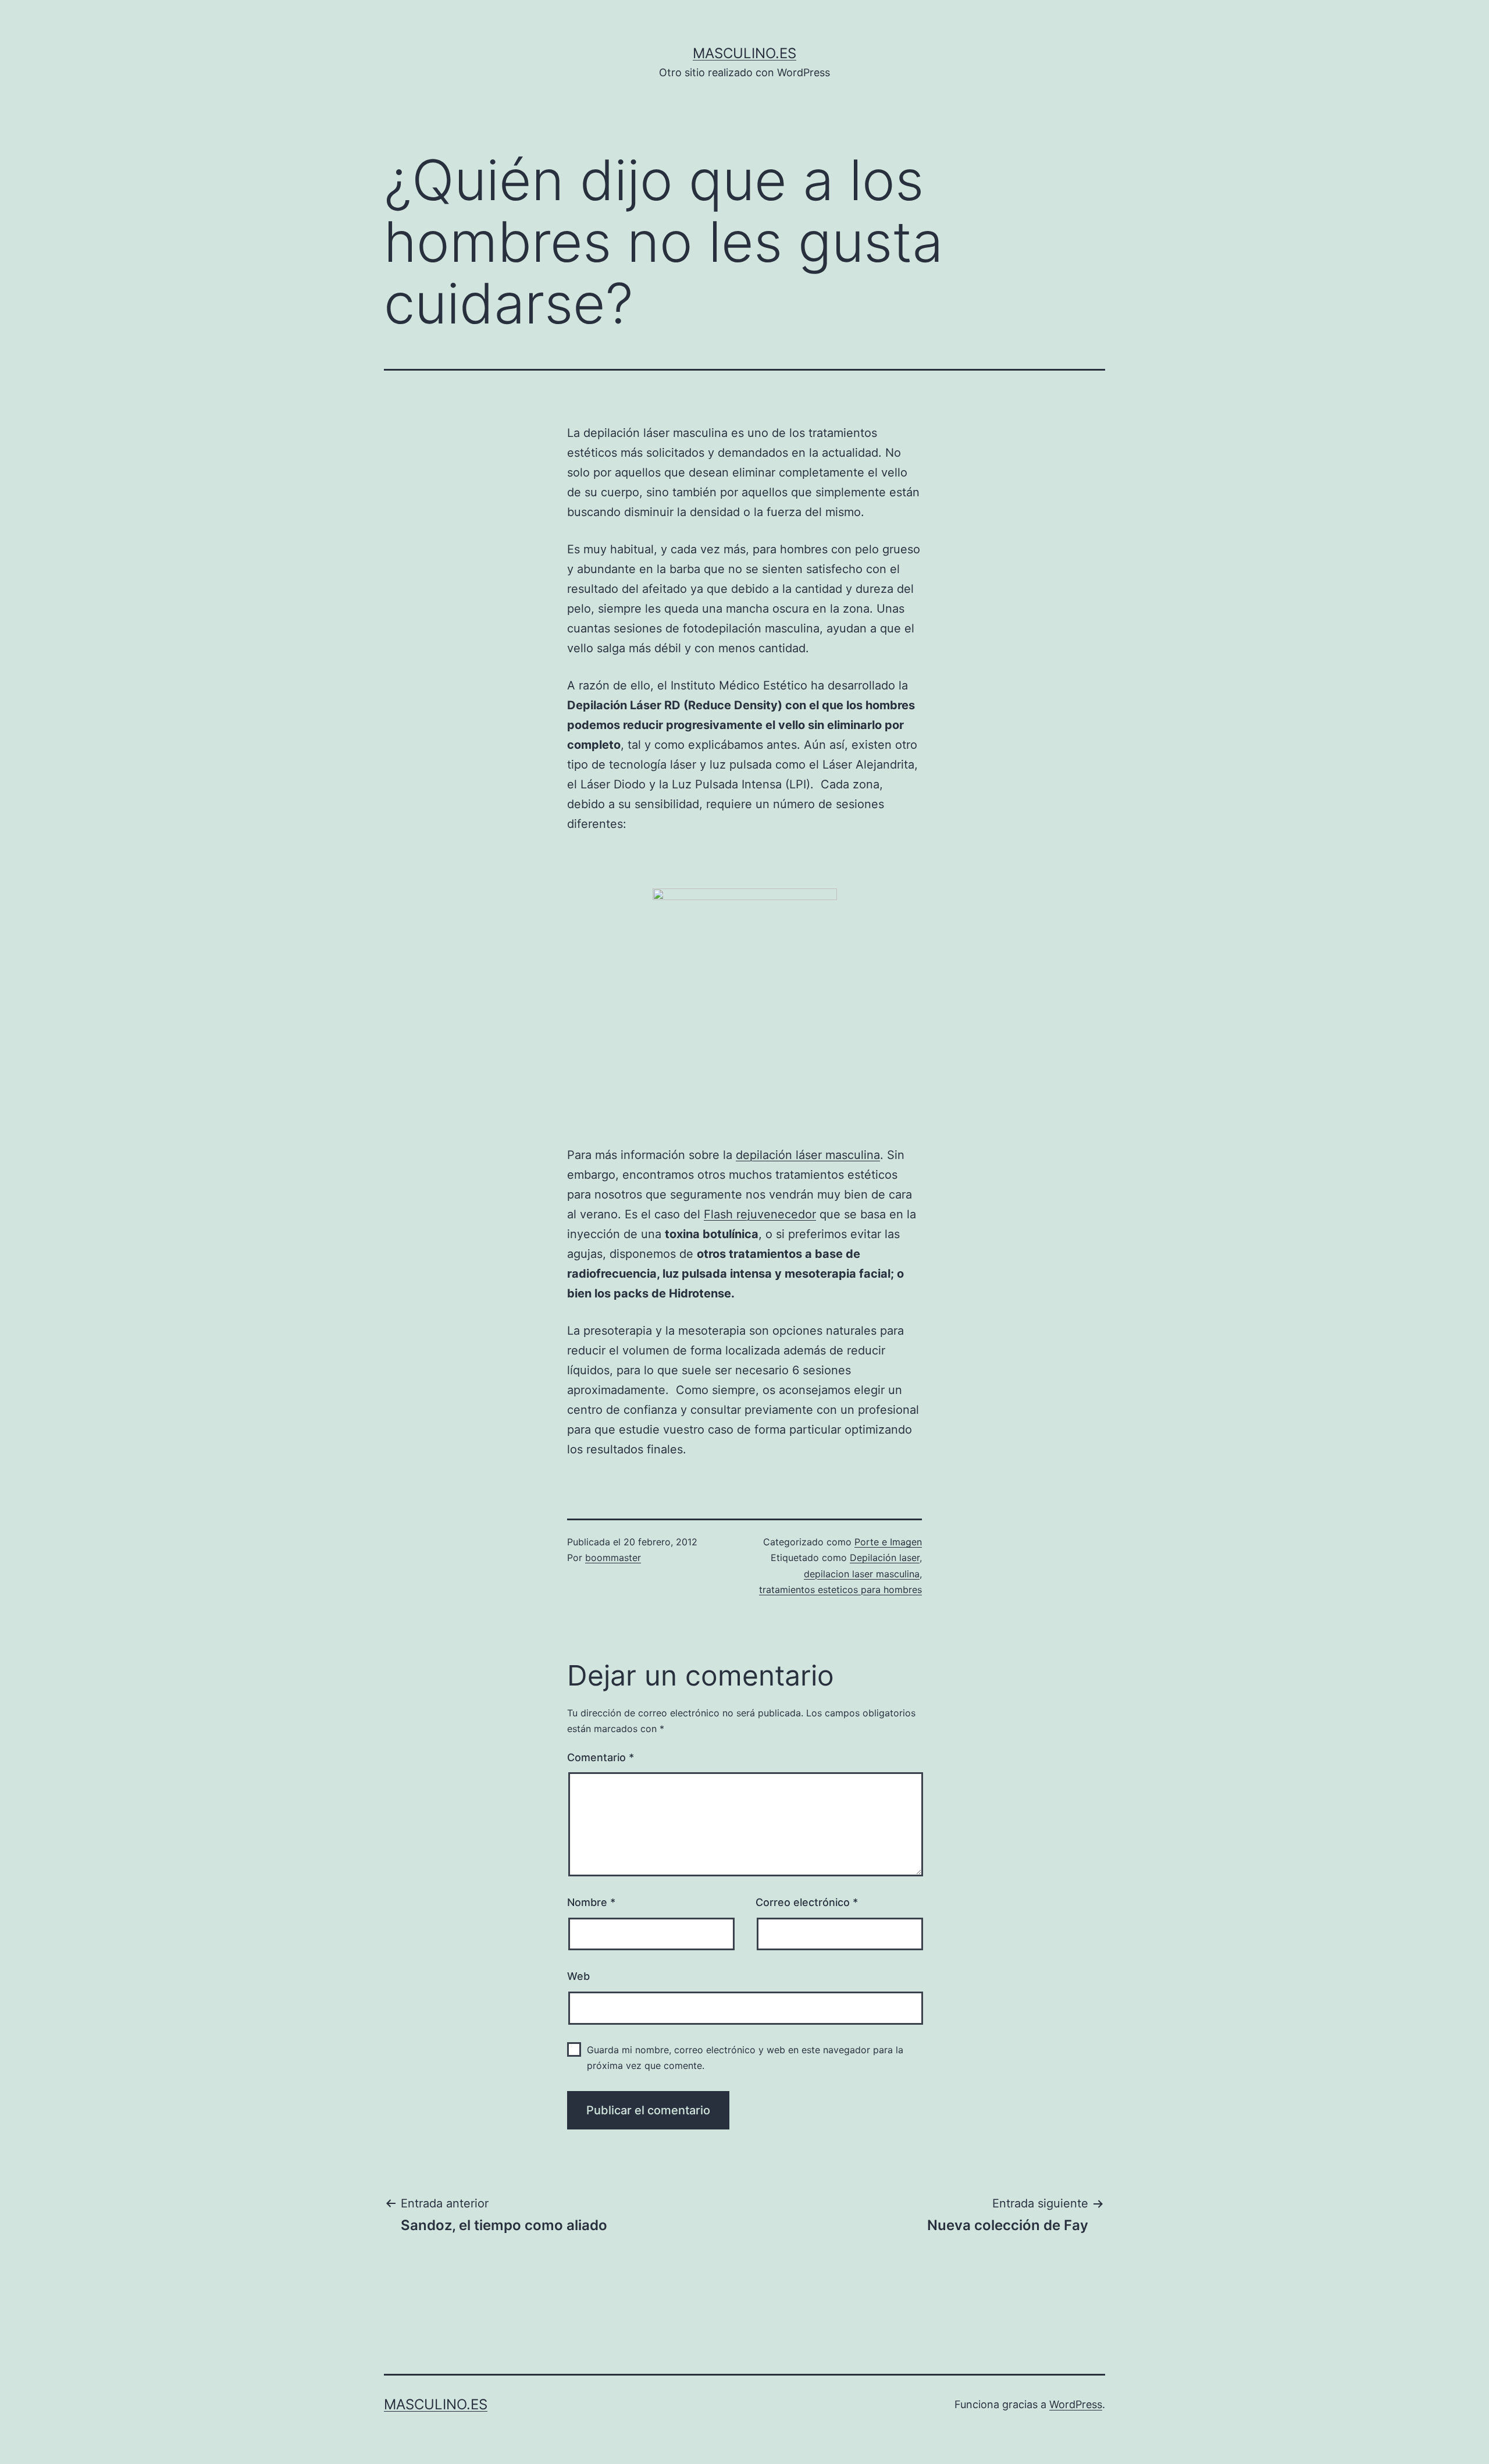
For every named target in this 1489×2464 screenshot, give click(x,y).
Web (578, 1976)
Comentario (601, 1757)
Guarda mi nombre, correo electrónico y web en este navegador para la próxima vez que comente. (745, 2058)
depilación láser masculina (808, 1155)
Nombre (591, 1902)
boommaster (613, 1558)
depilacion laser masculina (862, 1574)
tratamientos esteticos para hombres (840, 1590)
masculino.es (744, 53)
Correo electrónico (807, 1902)
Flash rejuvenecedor (760, 1214)
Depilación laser (885, 1558)
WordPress (1076, 2404)
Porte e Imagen (888, 1542)
